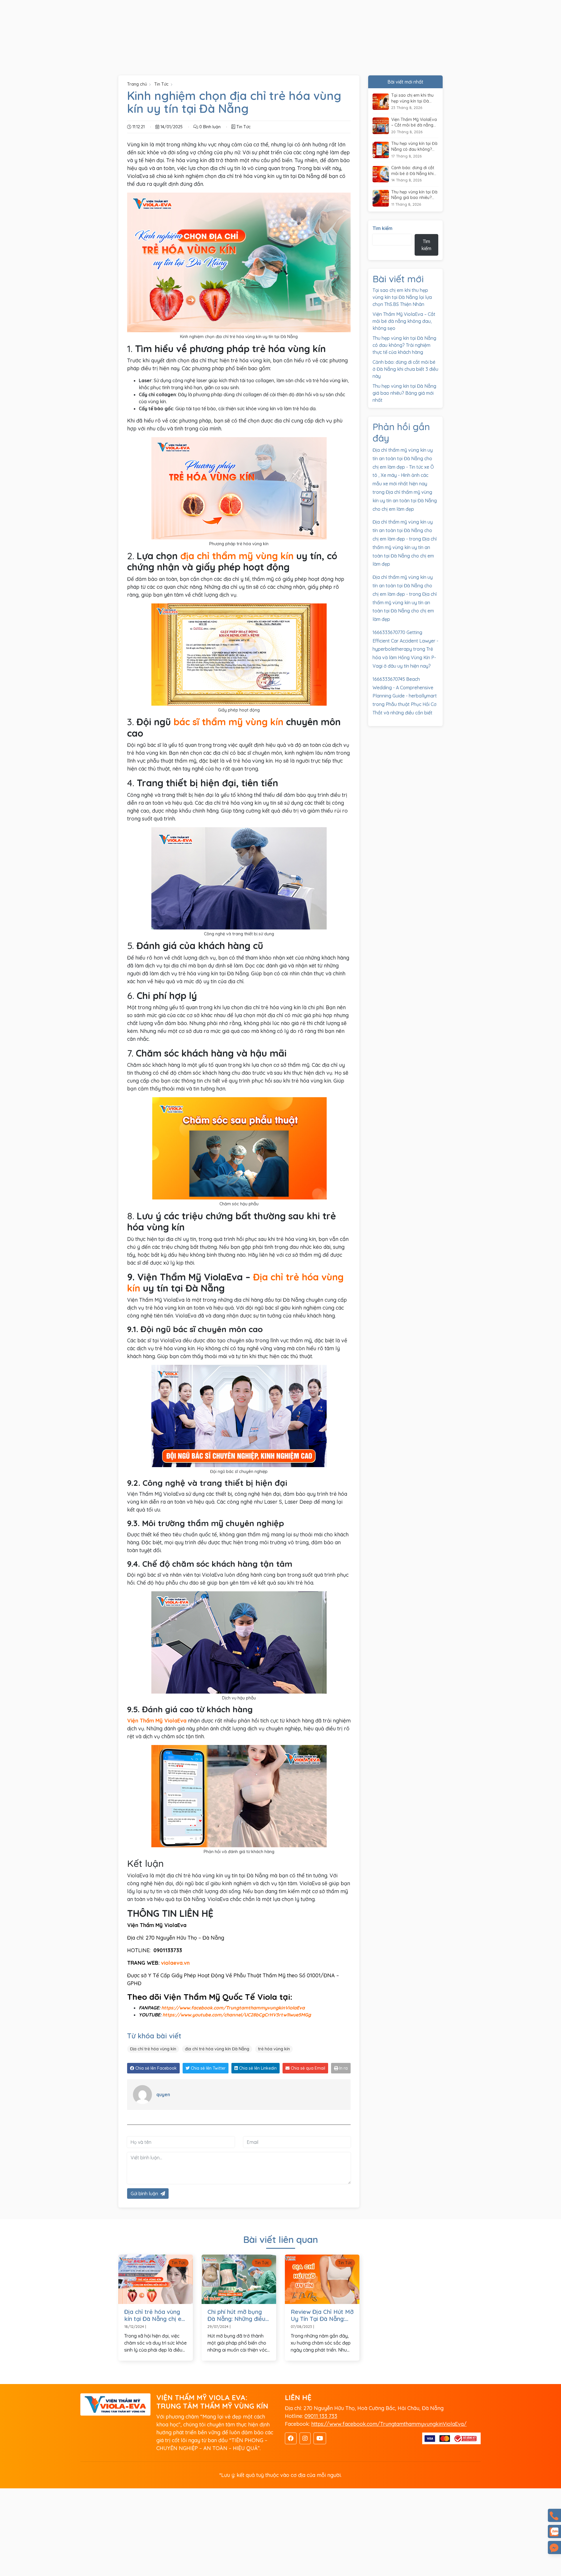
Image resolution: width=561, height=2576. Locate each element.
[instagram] (305, 2438)
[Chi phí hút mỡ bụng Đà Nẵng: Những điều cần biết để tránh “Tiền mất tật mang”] (239, 2279)
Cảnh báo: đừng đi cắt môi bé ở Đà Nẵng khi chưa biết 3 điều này (413, 171)
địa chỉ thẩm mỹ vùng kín (237, 556)
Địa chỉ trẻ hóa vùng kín (153, 2049)
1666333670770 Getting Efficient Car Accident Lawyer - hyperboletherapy (405, 641)
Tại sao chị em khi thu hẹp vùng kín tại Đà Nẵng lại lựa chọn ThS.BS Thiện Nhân (412, 98)
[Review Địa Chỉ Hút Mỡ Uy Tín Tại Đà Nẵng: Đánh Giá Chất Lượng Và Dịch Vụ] (322, 2279)
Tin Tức (161, 84)
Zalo (554, 2531)
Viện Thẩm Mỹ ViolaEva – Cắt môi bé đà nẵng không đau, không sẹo (414, 123)
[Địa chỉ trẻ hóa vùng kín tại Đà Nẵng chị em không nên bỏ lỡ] (156, 2279)
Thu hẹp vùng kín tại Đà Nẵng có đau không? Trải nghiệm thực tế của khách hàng (414, 147)
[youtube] (320, 2438)
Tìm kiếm (382, 228)
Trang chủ (137, 84)
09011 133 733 (321, 2416)
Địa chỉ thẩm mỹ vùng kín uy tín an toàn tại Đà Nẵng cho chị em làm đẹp (405, 501)
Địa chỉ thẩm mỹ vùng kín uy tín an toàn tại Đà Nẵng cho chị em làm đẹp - (403, 530)
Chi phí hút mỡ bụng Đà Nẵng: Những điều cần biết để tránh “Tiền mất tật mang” (236, 2315)
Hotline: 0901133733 (554, 2515)
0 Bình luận (209, 127)
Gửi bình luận (144, 2194)
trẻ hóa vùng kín (274, 2049)
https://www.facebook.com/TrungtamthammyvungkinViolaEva (233, 2008)
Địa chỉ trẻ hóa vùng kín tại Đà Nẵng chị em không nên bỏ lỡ (155, 2315)
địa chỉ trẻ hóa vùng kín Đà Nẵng (217, 2049)
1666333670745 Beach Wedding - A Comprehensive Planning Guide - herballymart (405, 688)
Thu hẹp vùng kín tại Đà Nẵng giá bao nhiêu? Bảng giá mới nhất (414, 195)
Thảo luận (554, 2548)
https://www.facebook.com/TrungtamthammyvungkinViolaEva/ (389, 2424)
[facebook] (291, 2438)
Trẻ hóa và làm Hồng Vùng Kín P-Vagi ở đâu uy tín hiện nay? (404, 657)
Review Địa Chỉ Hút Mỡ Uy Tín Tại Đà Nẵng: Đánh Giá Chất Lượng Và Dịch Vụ (322, 2315)
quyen (163, 2094)
